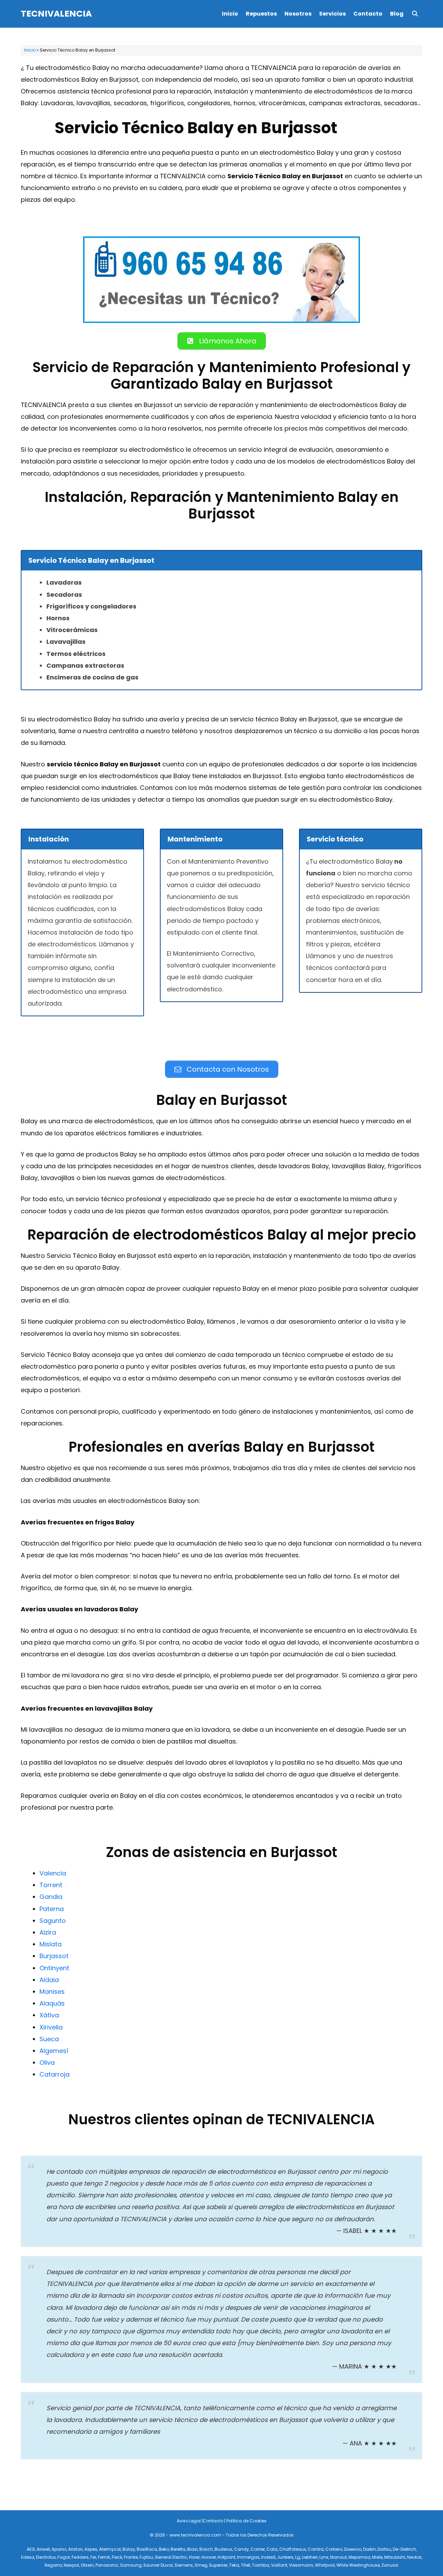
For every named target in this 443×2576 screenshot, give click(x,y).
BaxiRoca (147, 2549)
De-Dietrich (404, 2549)
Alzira (48, 1932)
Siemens (184, 2565)
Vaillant (279, 2565)
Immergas (248, 2557)
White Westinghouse (358, 2565)
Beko (164, 2549)
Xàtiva (49, 2015)
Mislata (51, 1944)
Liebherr (310, 2557)
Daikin (369, 2549)
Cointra (316, 2549)
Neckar (414, 2557)
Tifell (246, 2565)
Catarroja (55, 2074)
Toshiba (261, 2565)
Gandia (51, 1897)
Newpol (71, 2565)
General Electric (171, 2557)
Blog (397, 14)
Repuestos (261, 14)
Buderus (223, 2549)
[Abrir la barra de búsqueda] (415, 14)
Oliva (47, 2062)
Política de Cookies (246, 2521)
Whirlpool (325, 2565)
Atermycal (110, 2549)
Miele (377, 2557)
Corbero (334, 2549)
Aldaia (49, 1980)
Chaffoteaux (293, 2549)
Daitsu (384, 2549)
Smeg (201, 2565)
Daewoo (353, 2549)
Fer (93, 2557)
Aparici (59, 2549)
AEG (31, 2549)
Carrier (258, 2549)
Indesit (268, 2557)
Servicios (332, 14)
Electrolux (46, 2557)
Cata (272, 2549)
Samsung (131, 2565)
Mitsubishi (395, 2557)
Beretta (178, 2549)
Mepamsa (359, 2557)
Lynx (324, 2557)
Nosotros (298, 14)
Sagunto (53, 1921)
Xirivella (51, 2027)
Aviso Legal (189, 2521)
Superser (218, 2565)
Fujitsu (146, 2557)
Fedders (80, 2557)
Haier (194, 2557)
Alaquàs (52, 2003)
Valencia (53, 1873)
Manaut (338, 2557)
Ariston (75, 2549)
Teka (234, 2565)
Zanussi (390, 2565)
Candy (241, 2549)
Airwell (43, 2549)
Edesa (28, 2557)
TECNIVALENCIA (56, 14)
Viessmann (301, 2565)
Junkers (285, 2557)
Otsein (87, 2565)
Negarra (53, 2565)
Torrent (51, 1885)
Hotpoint (227, 2557)
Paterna (52, 1909)
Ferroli (104, 2557)
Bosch (206, 2549)
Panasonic (107, 2565)
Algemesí (54, 2051)
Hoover (209, 2557)
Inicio (230, 14)
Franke (131, 2557)
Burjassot (54, 1956)
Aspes (91, 2549)
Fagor (64, 2557)
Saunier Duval (158, 2565)
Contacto (368, 14)
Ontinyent (54, 1968)
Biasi (192, 2549)
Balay (129, 2549)
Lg (298, 2557)
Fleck (117, 2557)
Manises (52, 1992)
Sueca (49, 2039)
